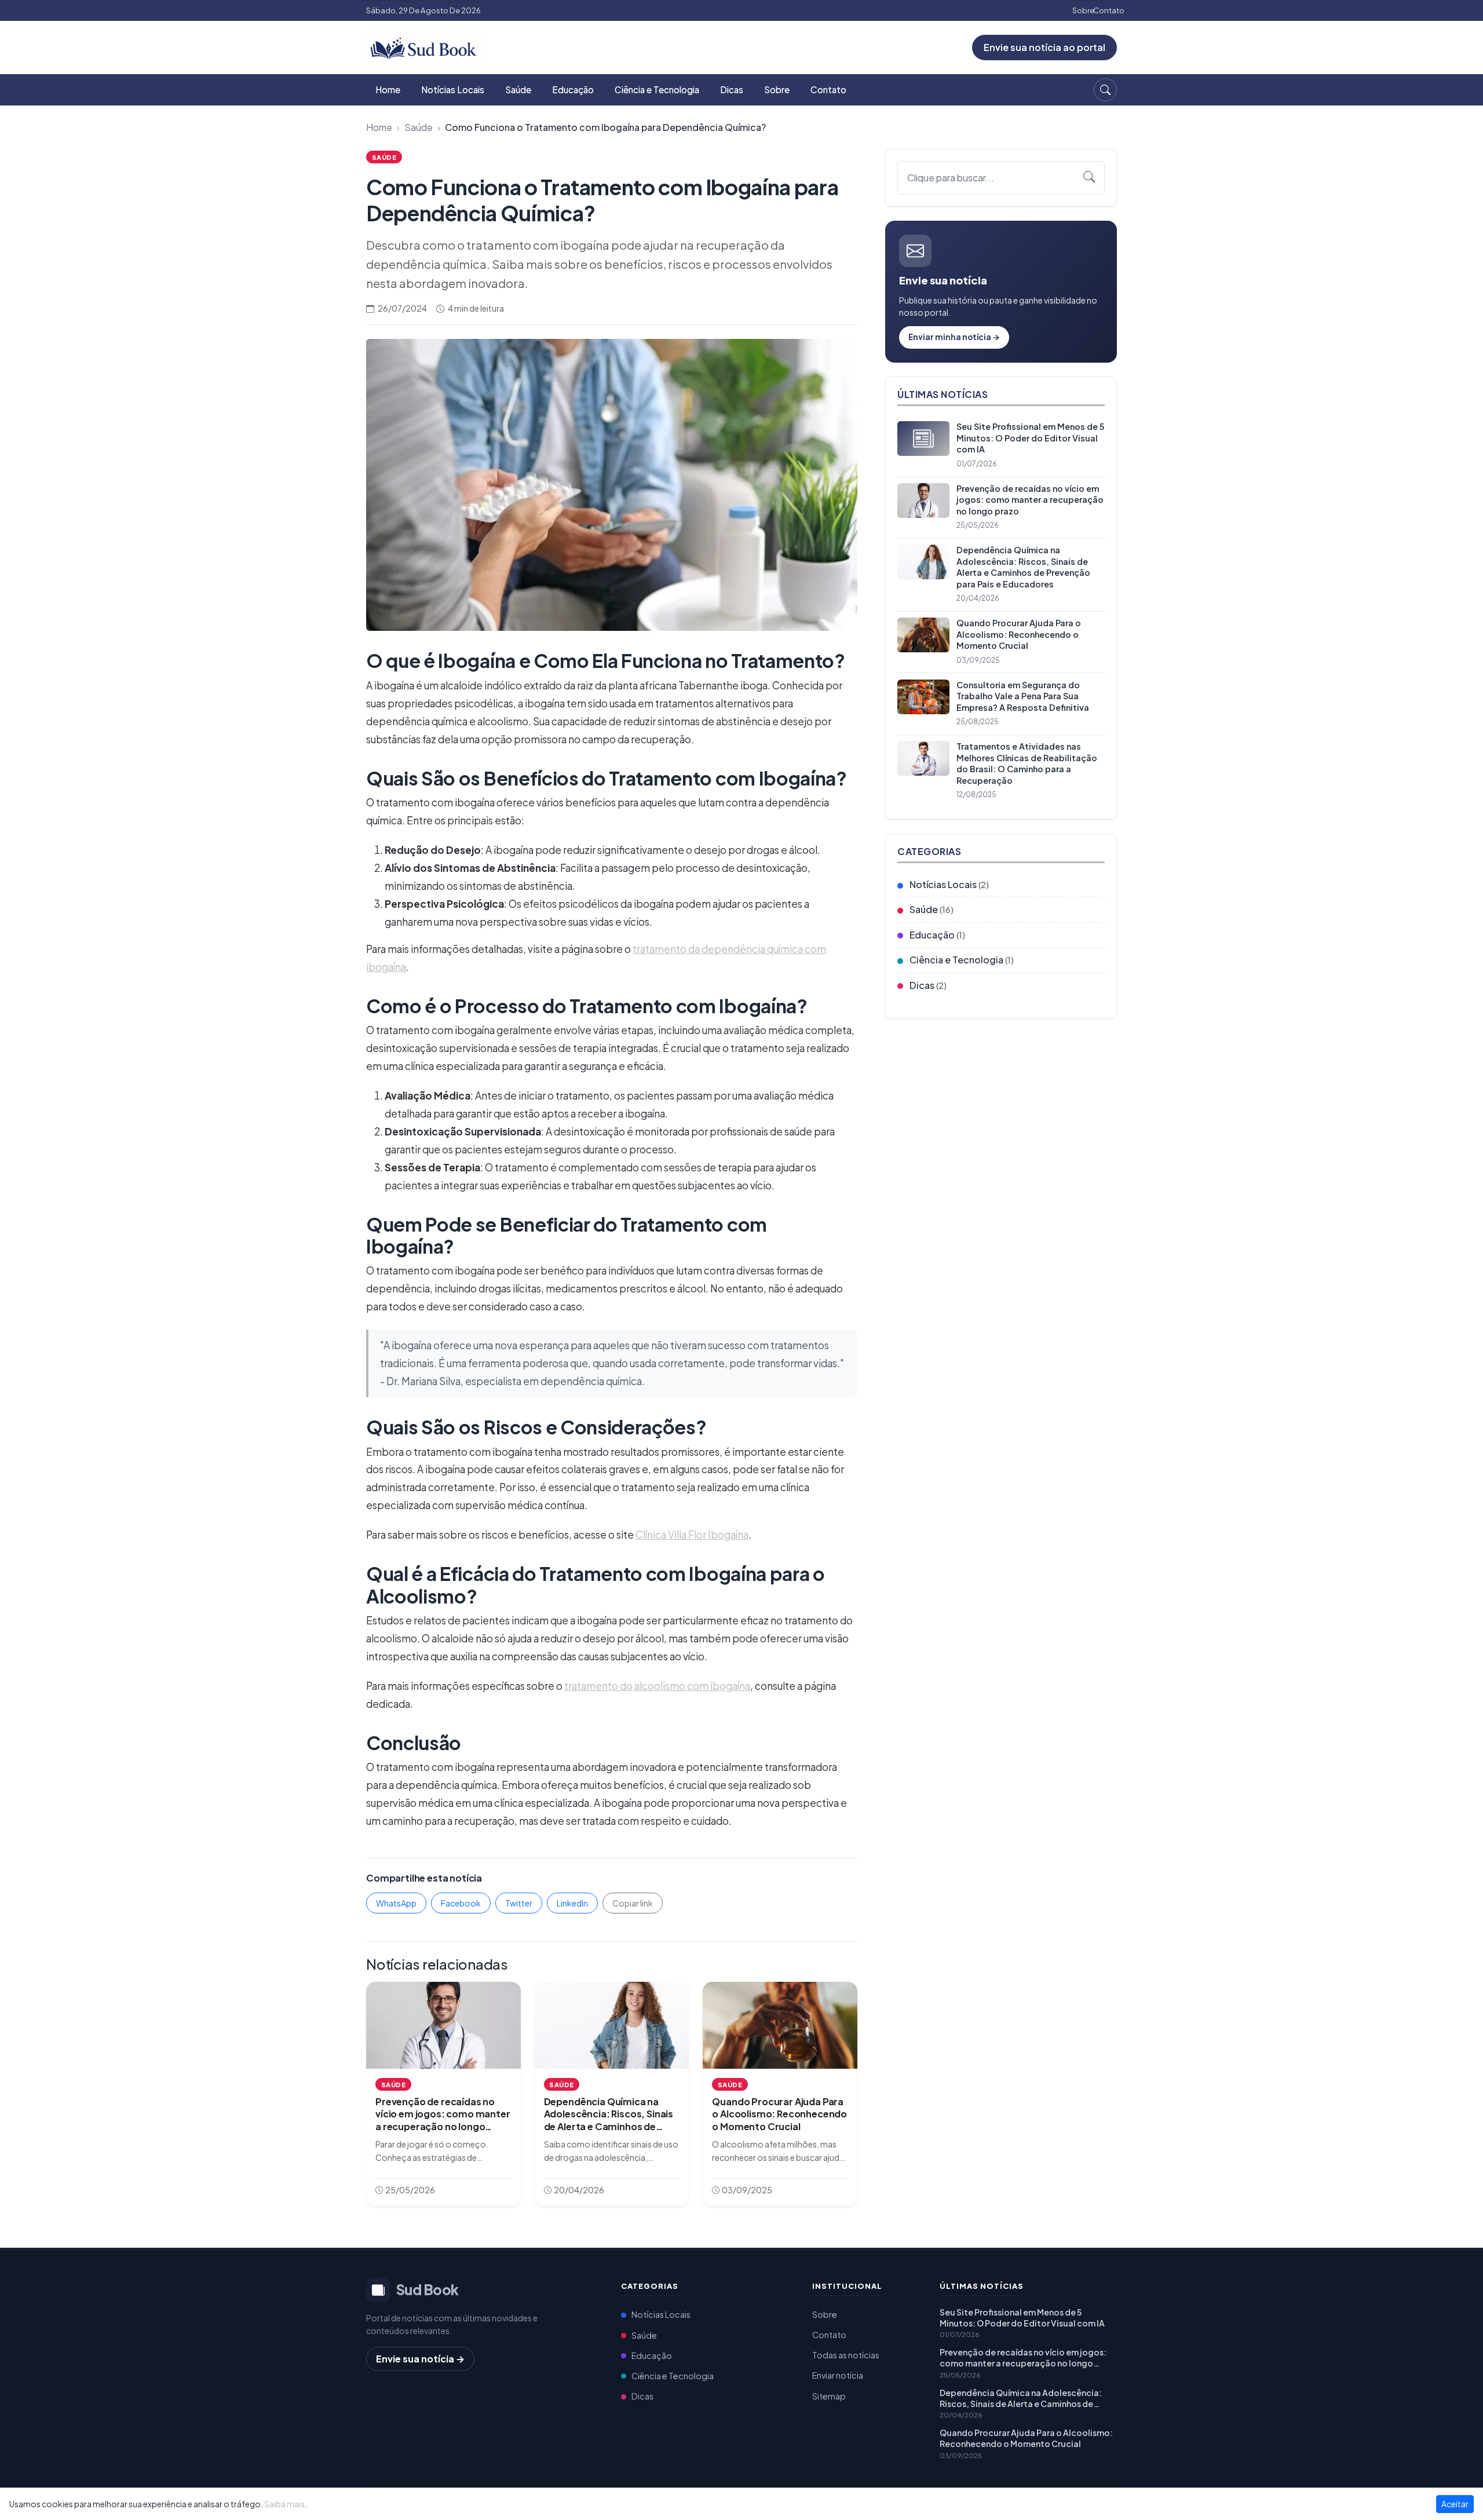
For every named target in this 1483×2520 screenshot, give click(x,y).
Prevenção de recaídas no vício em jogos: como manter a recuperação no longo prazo (1023, 2358)
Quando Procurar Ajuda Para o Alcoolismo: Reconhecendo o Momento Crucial (1026, 2438)
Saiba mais (284, 2504)
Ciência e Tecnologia (657, 90)
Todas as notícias (846, 2355)
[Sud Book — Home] (424, 46)
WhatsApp (396, 1903)
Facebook (461, 1903)
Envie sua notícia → (420, 2359)
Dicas (732, 90)
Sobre (1083, 10)
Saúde (518, 90)
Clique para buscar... (951, 178)
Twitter (519, 1903)
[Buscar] (1105, 90)
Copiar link (633, 1903)
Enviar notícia (838, 2375)
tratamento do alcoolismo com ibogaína (657, 1686)
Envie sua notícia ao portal (1044, 47)
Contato (1109, 10)
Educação (573, 90)
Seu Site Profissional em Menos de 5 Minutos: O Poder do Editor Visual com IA (1022, 2318)
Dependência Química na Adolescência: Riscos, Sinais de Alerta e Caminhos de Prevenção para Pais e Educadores (1021, 2398)
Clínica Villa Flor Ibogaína (692, 1535)
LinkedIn (572, 1903)
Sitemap (829, 2396)
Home (388, 90)
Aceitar (1455, 2504)
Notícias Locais (453, 90)
